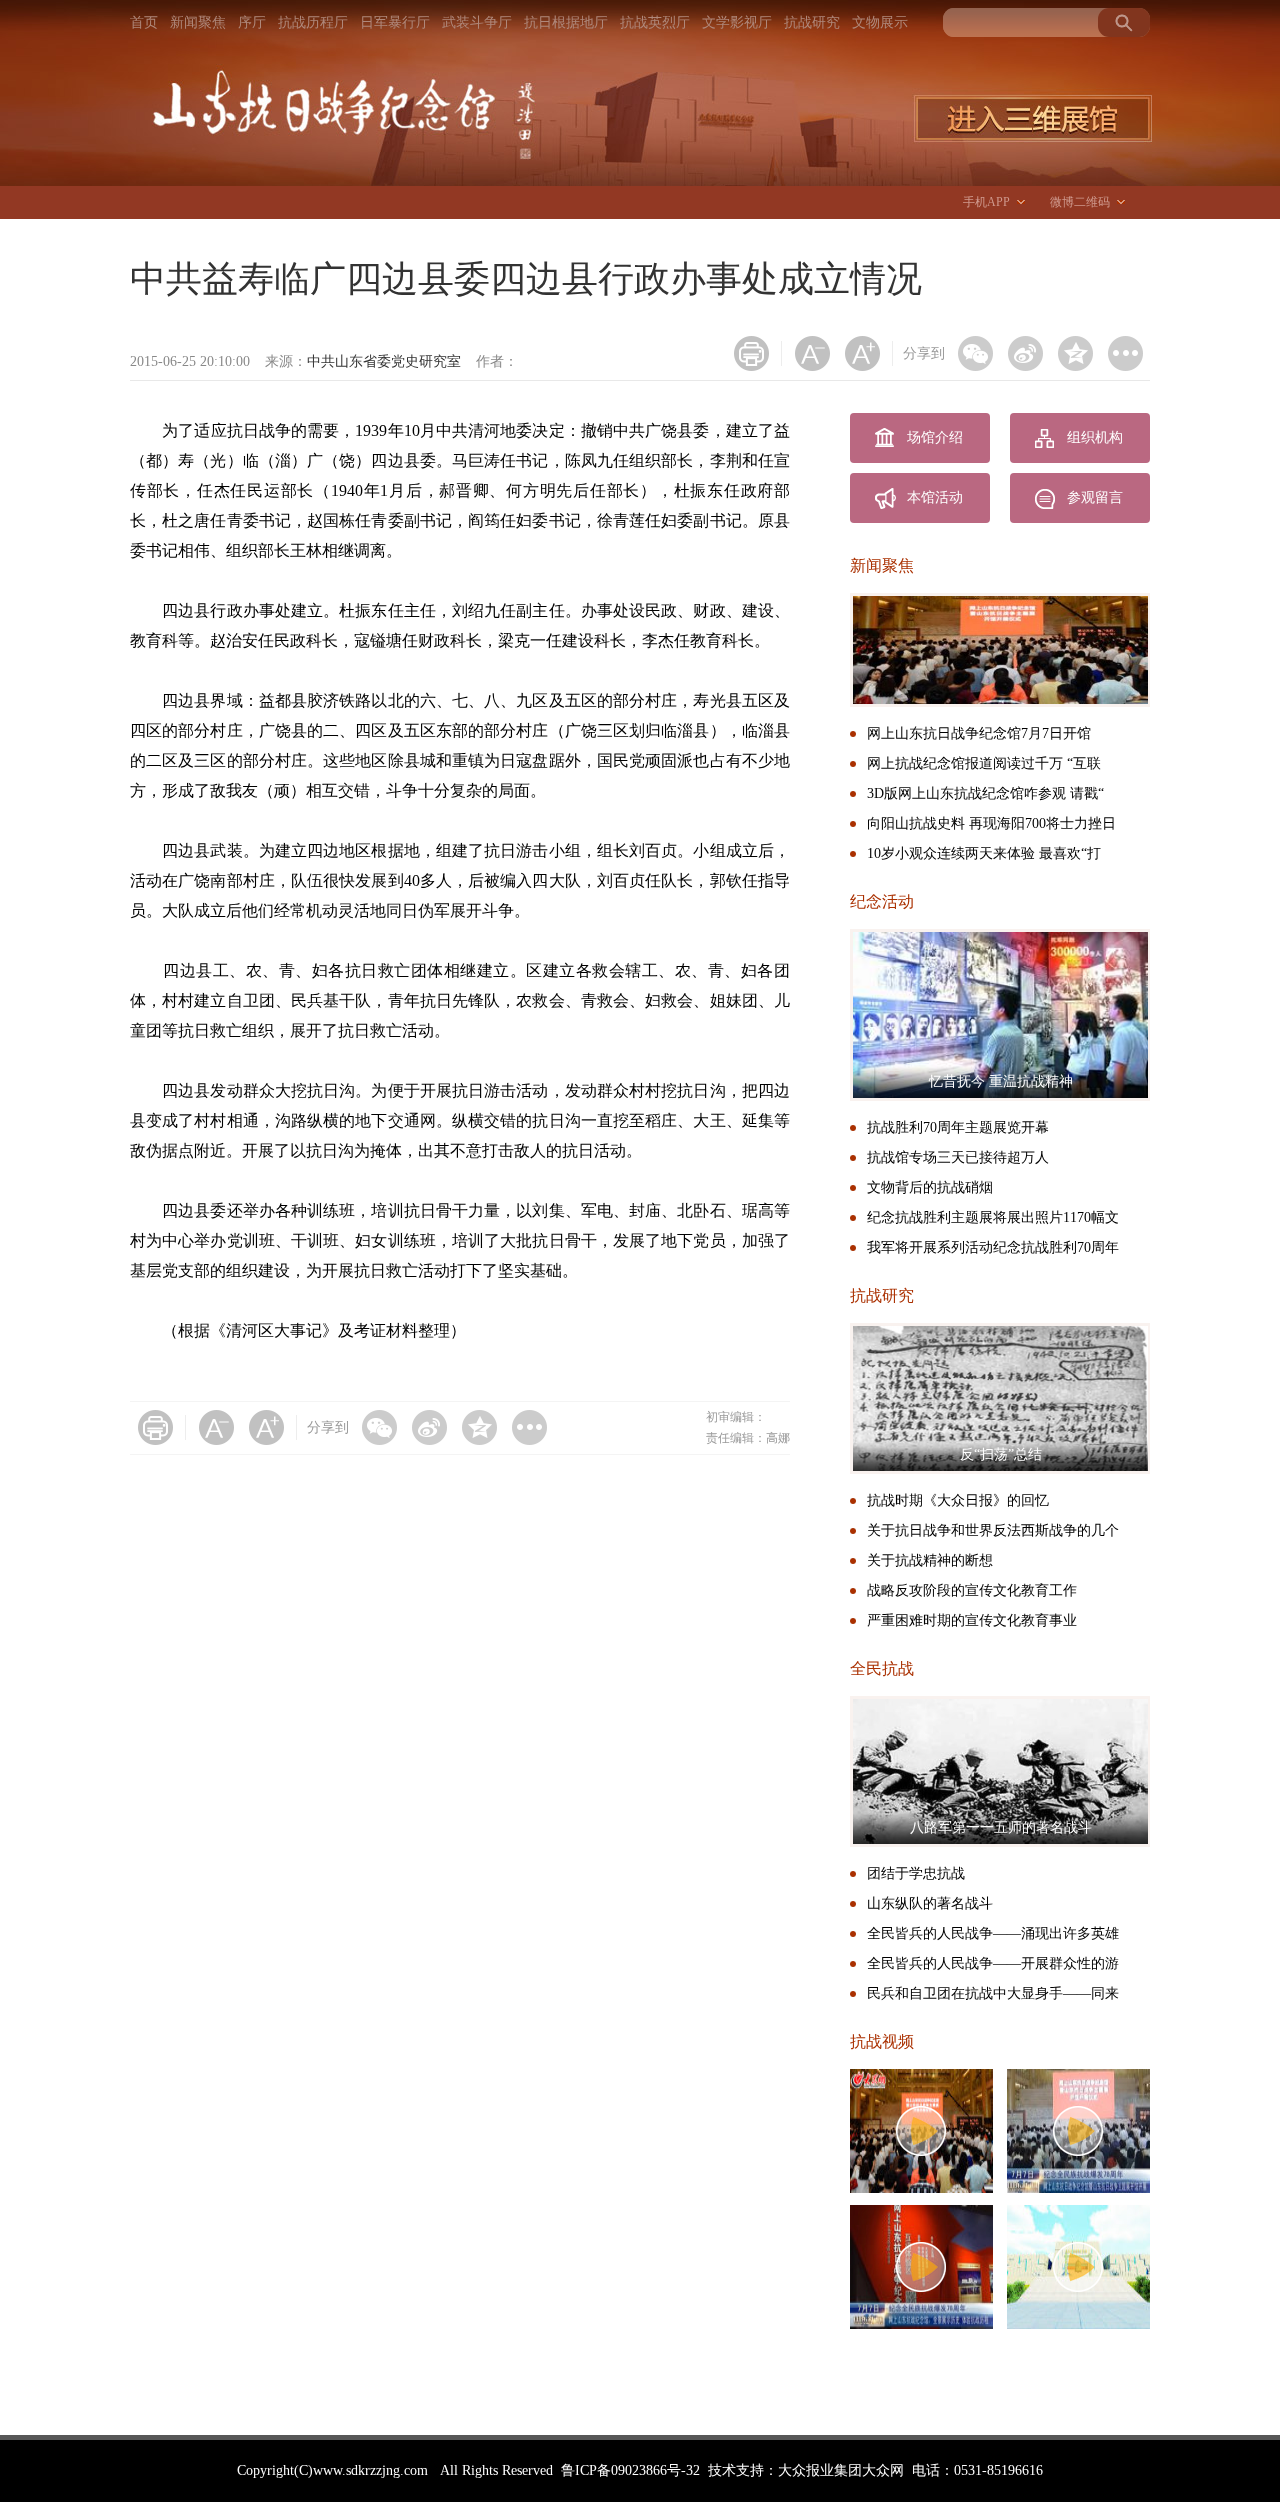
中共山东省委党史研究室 (384, 361)
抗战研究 (812, 22)
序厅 (252, 22)
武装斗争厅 (477, 22)
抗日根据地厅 (566, 22)
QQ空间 (1075, 353)
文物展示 (880, 22)
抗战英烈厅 (655, 22)
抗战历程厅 (313, 22)
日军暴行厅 (395, 22)
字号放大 (862, 353)
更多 (1125, 353)
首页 (144, 22)
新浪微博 (1025, 353)
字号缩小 (812, 353)
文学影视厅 (737, 22)
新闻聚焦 (198, 22)
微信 (975, 353)
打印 (751, 353)
